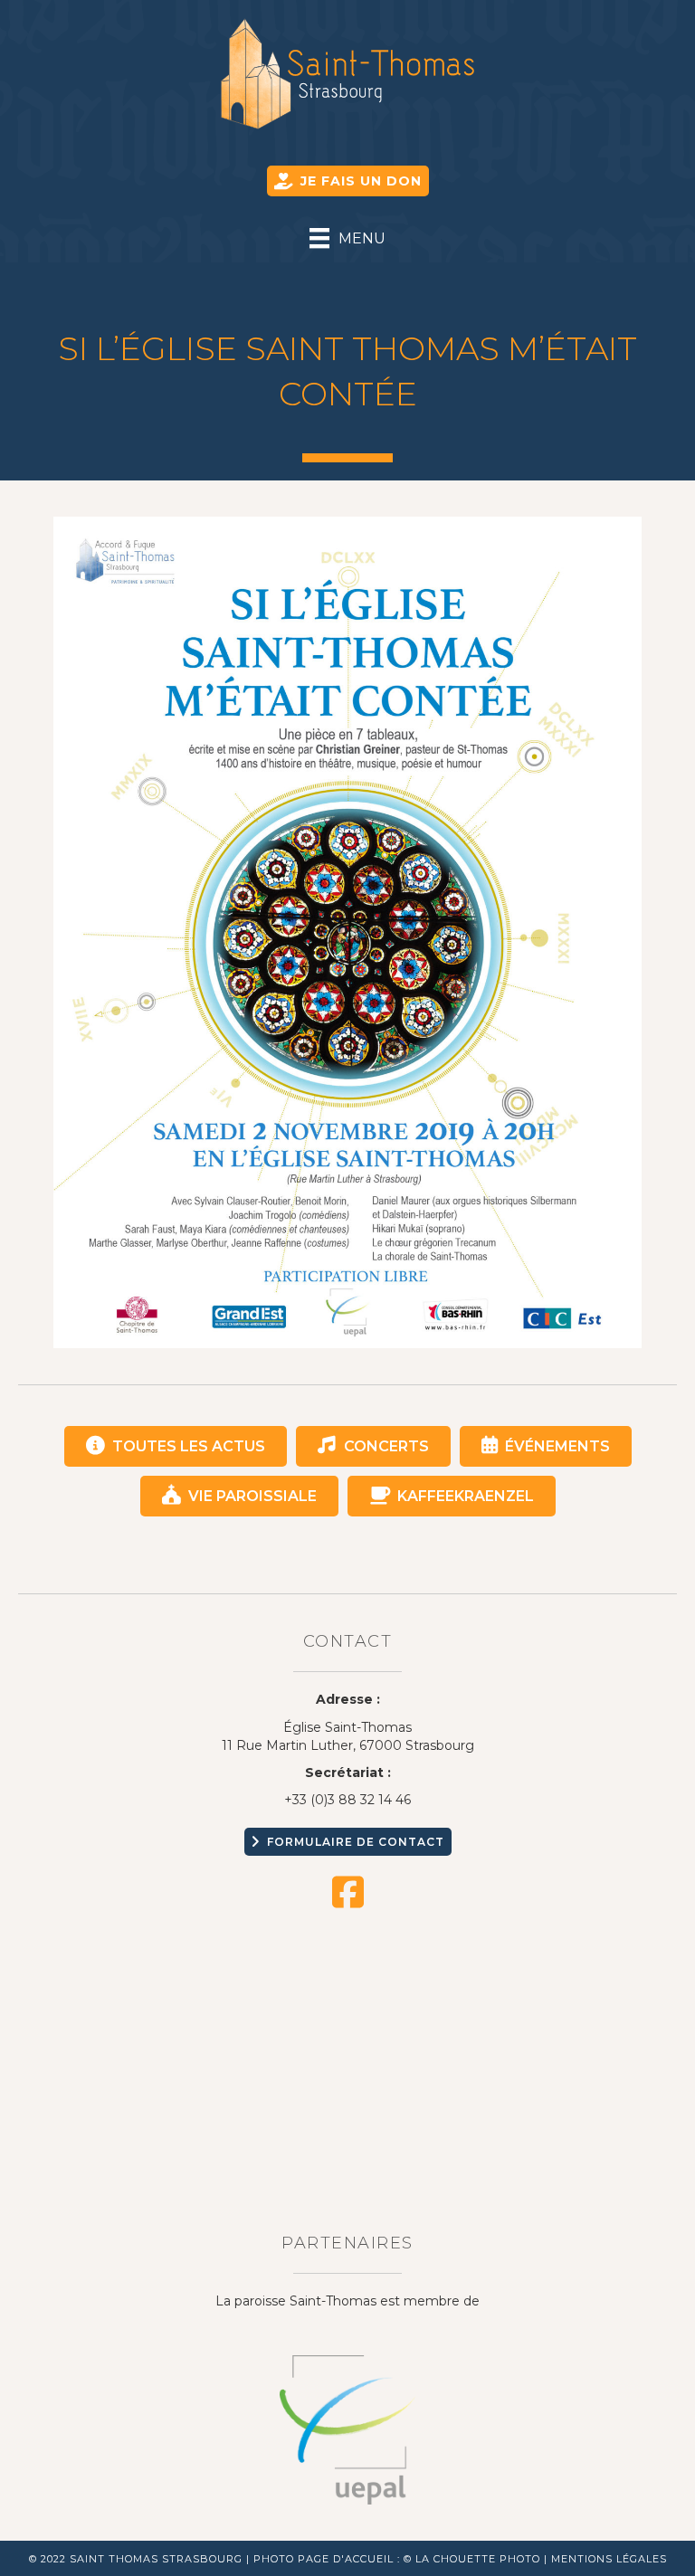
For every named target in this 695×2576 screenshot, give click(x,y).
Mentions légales (609, 2559)
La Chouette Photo (478, 2559)
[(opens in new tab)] (347, 2429)
